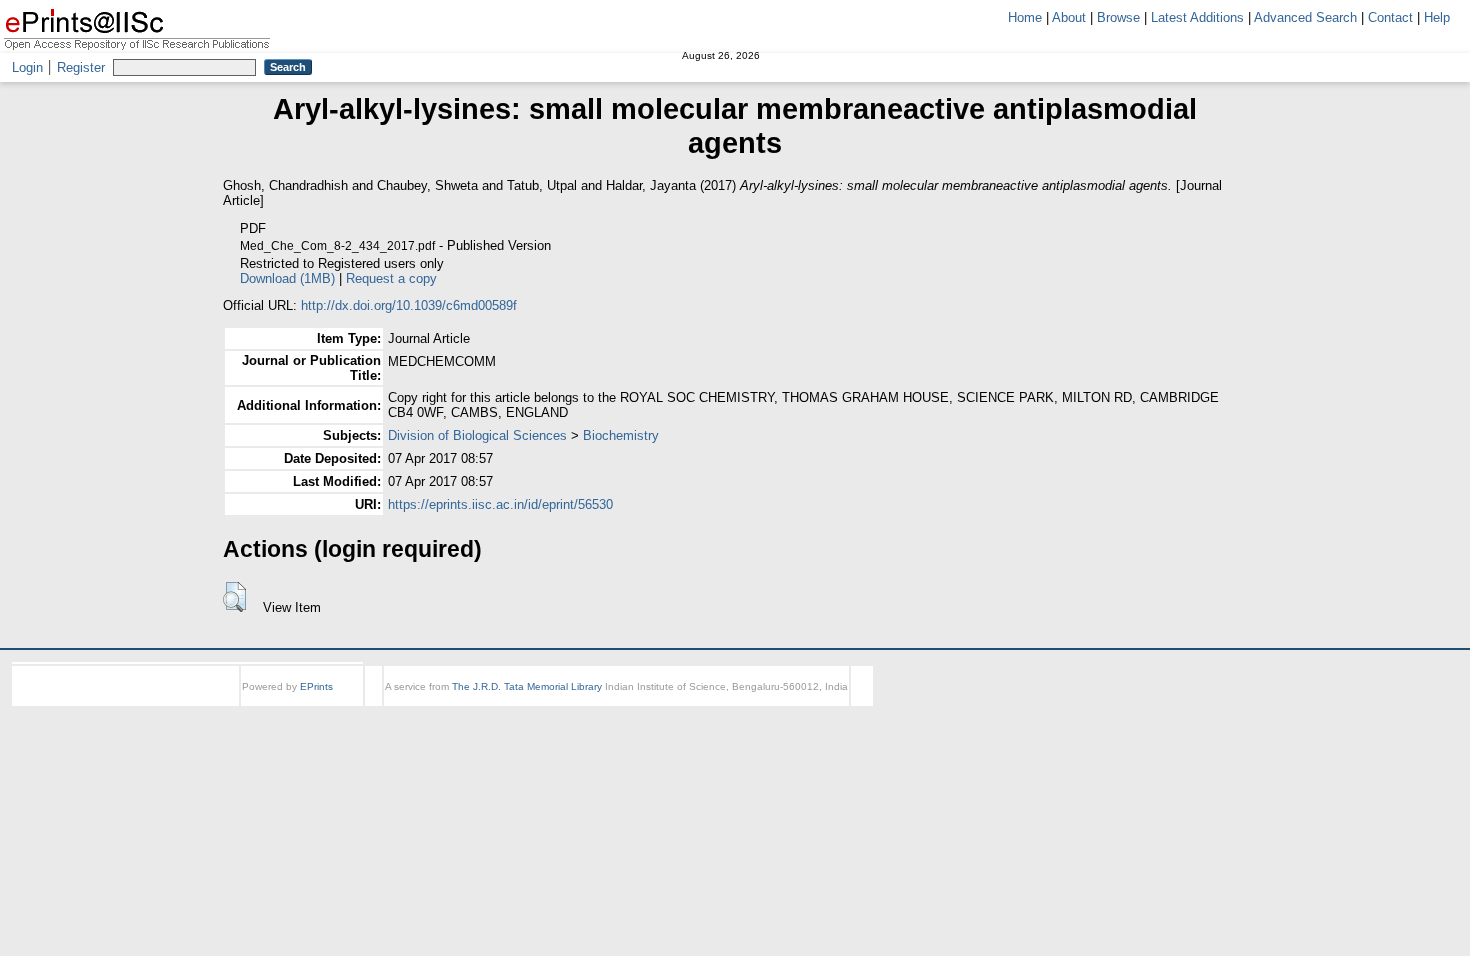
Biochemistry (621, 435)
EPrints (316, 686)
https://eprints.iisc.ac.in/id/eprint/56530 (500, 504)
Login (27, 67)
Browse (1118, 17)
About (1069, 17)
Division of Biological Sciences (477, 435)
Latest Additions (1197, 17)
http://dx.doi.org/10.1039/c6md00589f (409, 305)
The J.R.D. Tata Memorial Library (527, 686)
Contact (1390, 17)
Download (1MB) (585, 278)
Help (1437, 17)
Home (1025, 17)
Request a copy (689, 278)
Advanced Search (1305, 17)
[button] (234, 597)
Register (81, 67)
